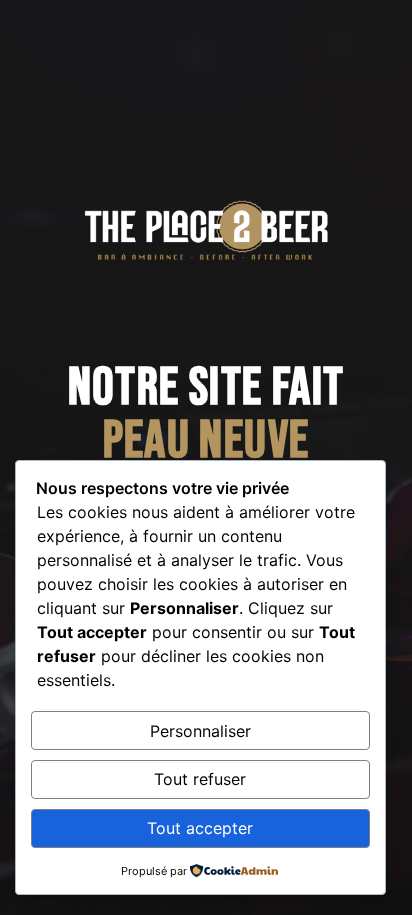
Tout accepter (200, 828)
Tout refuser (200, 779)
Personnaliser (200, 731)
